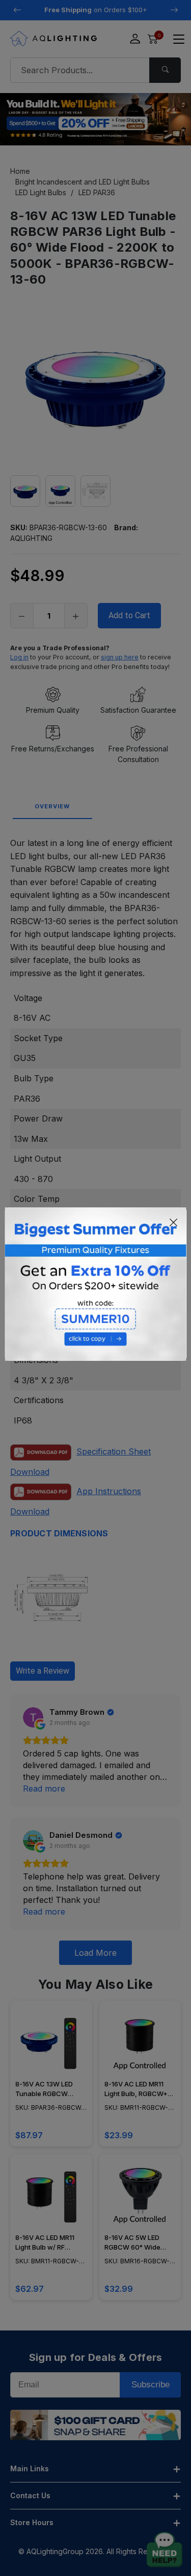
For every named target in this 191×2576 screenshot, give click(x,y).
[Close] (174, 1222)
